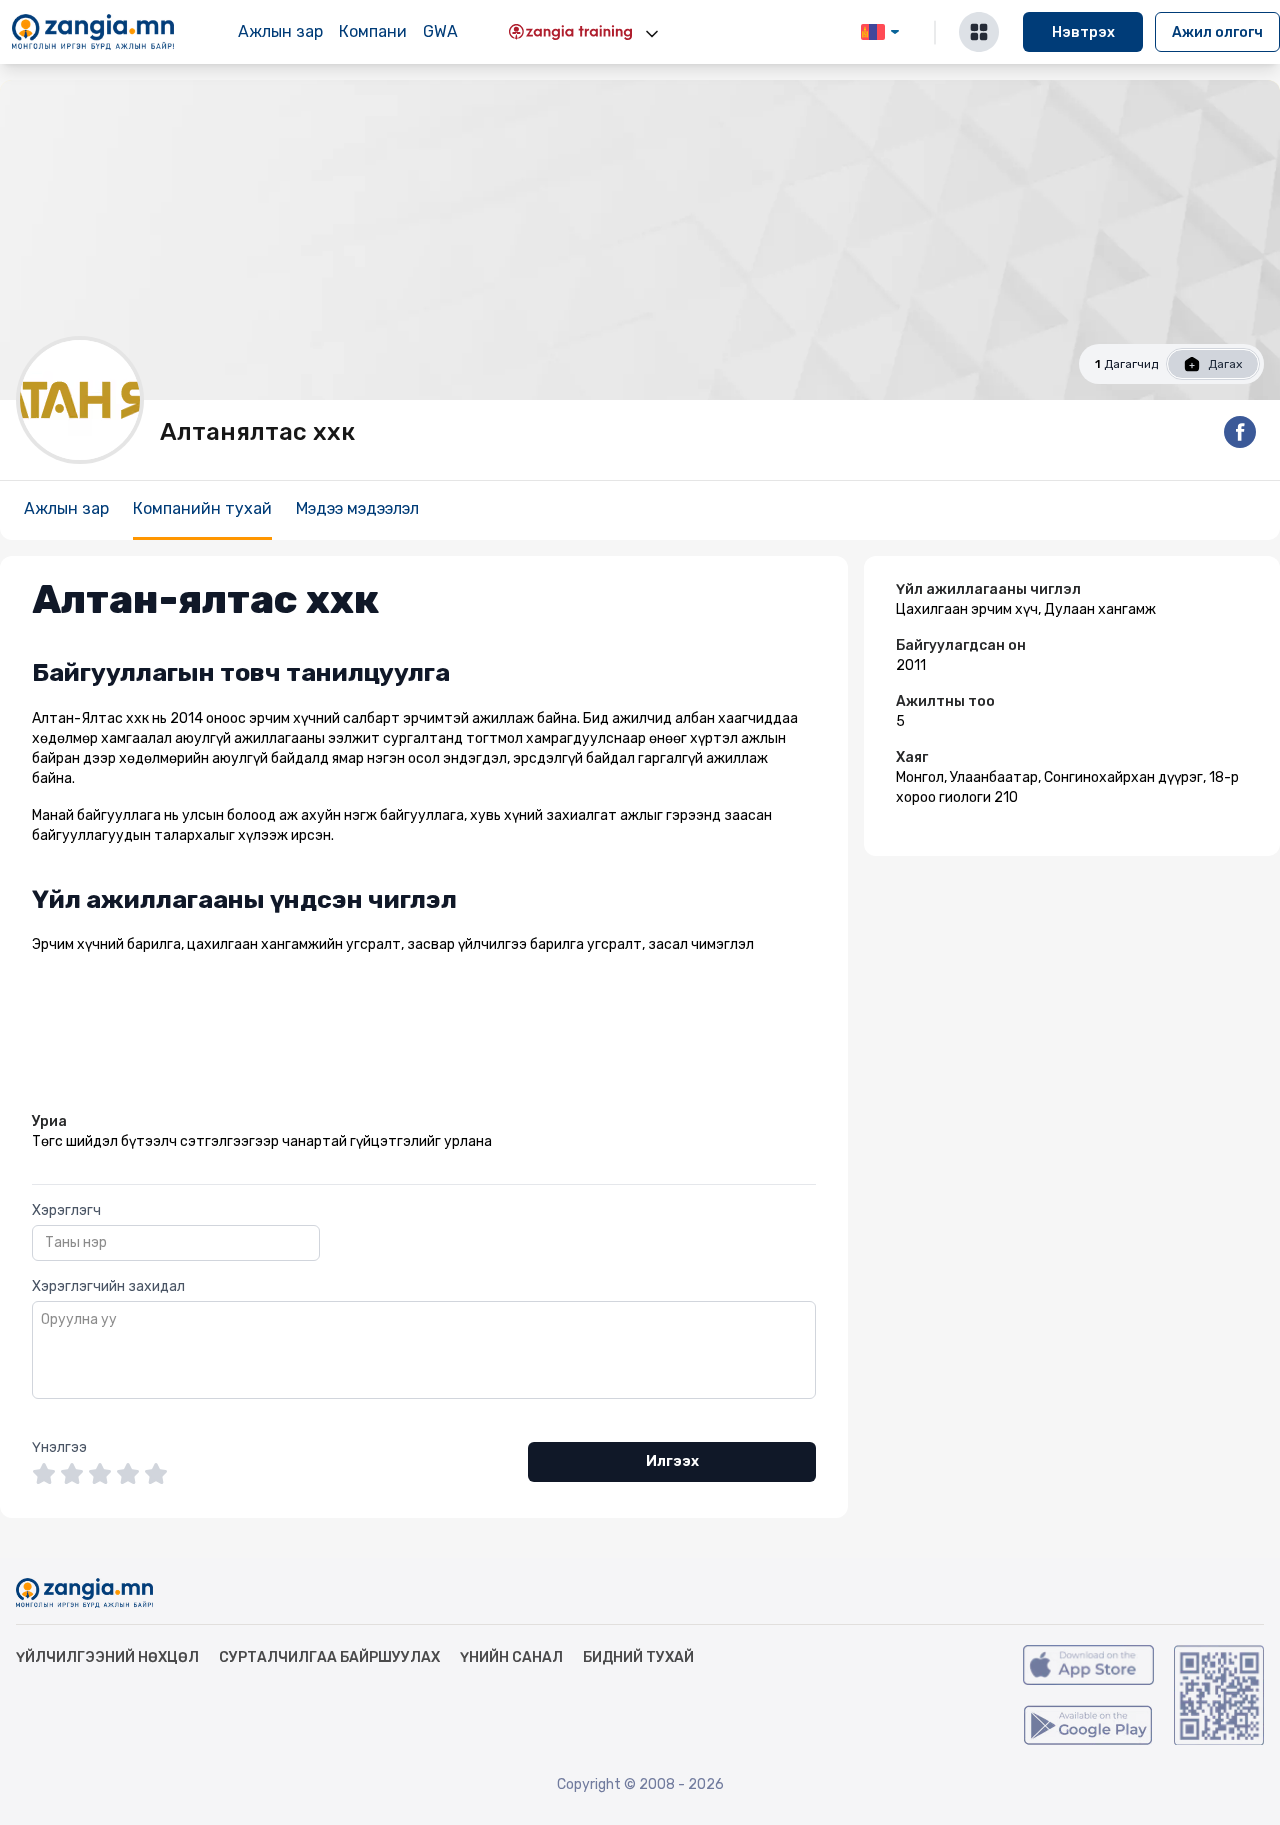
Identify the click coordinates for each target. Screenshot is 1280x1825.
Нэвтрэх (1083, 32)
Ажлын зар (280, 31)
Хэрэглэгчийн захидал (108, 1286)
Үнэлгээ (59, 1447)
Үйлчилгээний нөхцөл (107, 1657)
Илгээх (672, 1461)
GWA (440, 31)
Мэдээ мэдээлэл (357, 508)
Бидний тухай (638, 1657)
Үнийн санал (511, 1657)
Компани (373, 31)
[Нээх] (652, 34)
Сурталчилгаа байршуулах (329, 1657)
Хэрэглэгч (66, 1210)
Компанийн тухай (202, 508)
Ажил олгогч (1217, 32)
